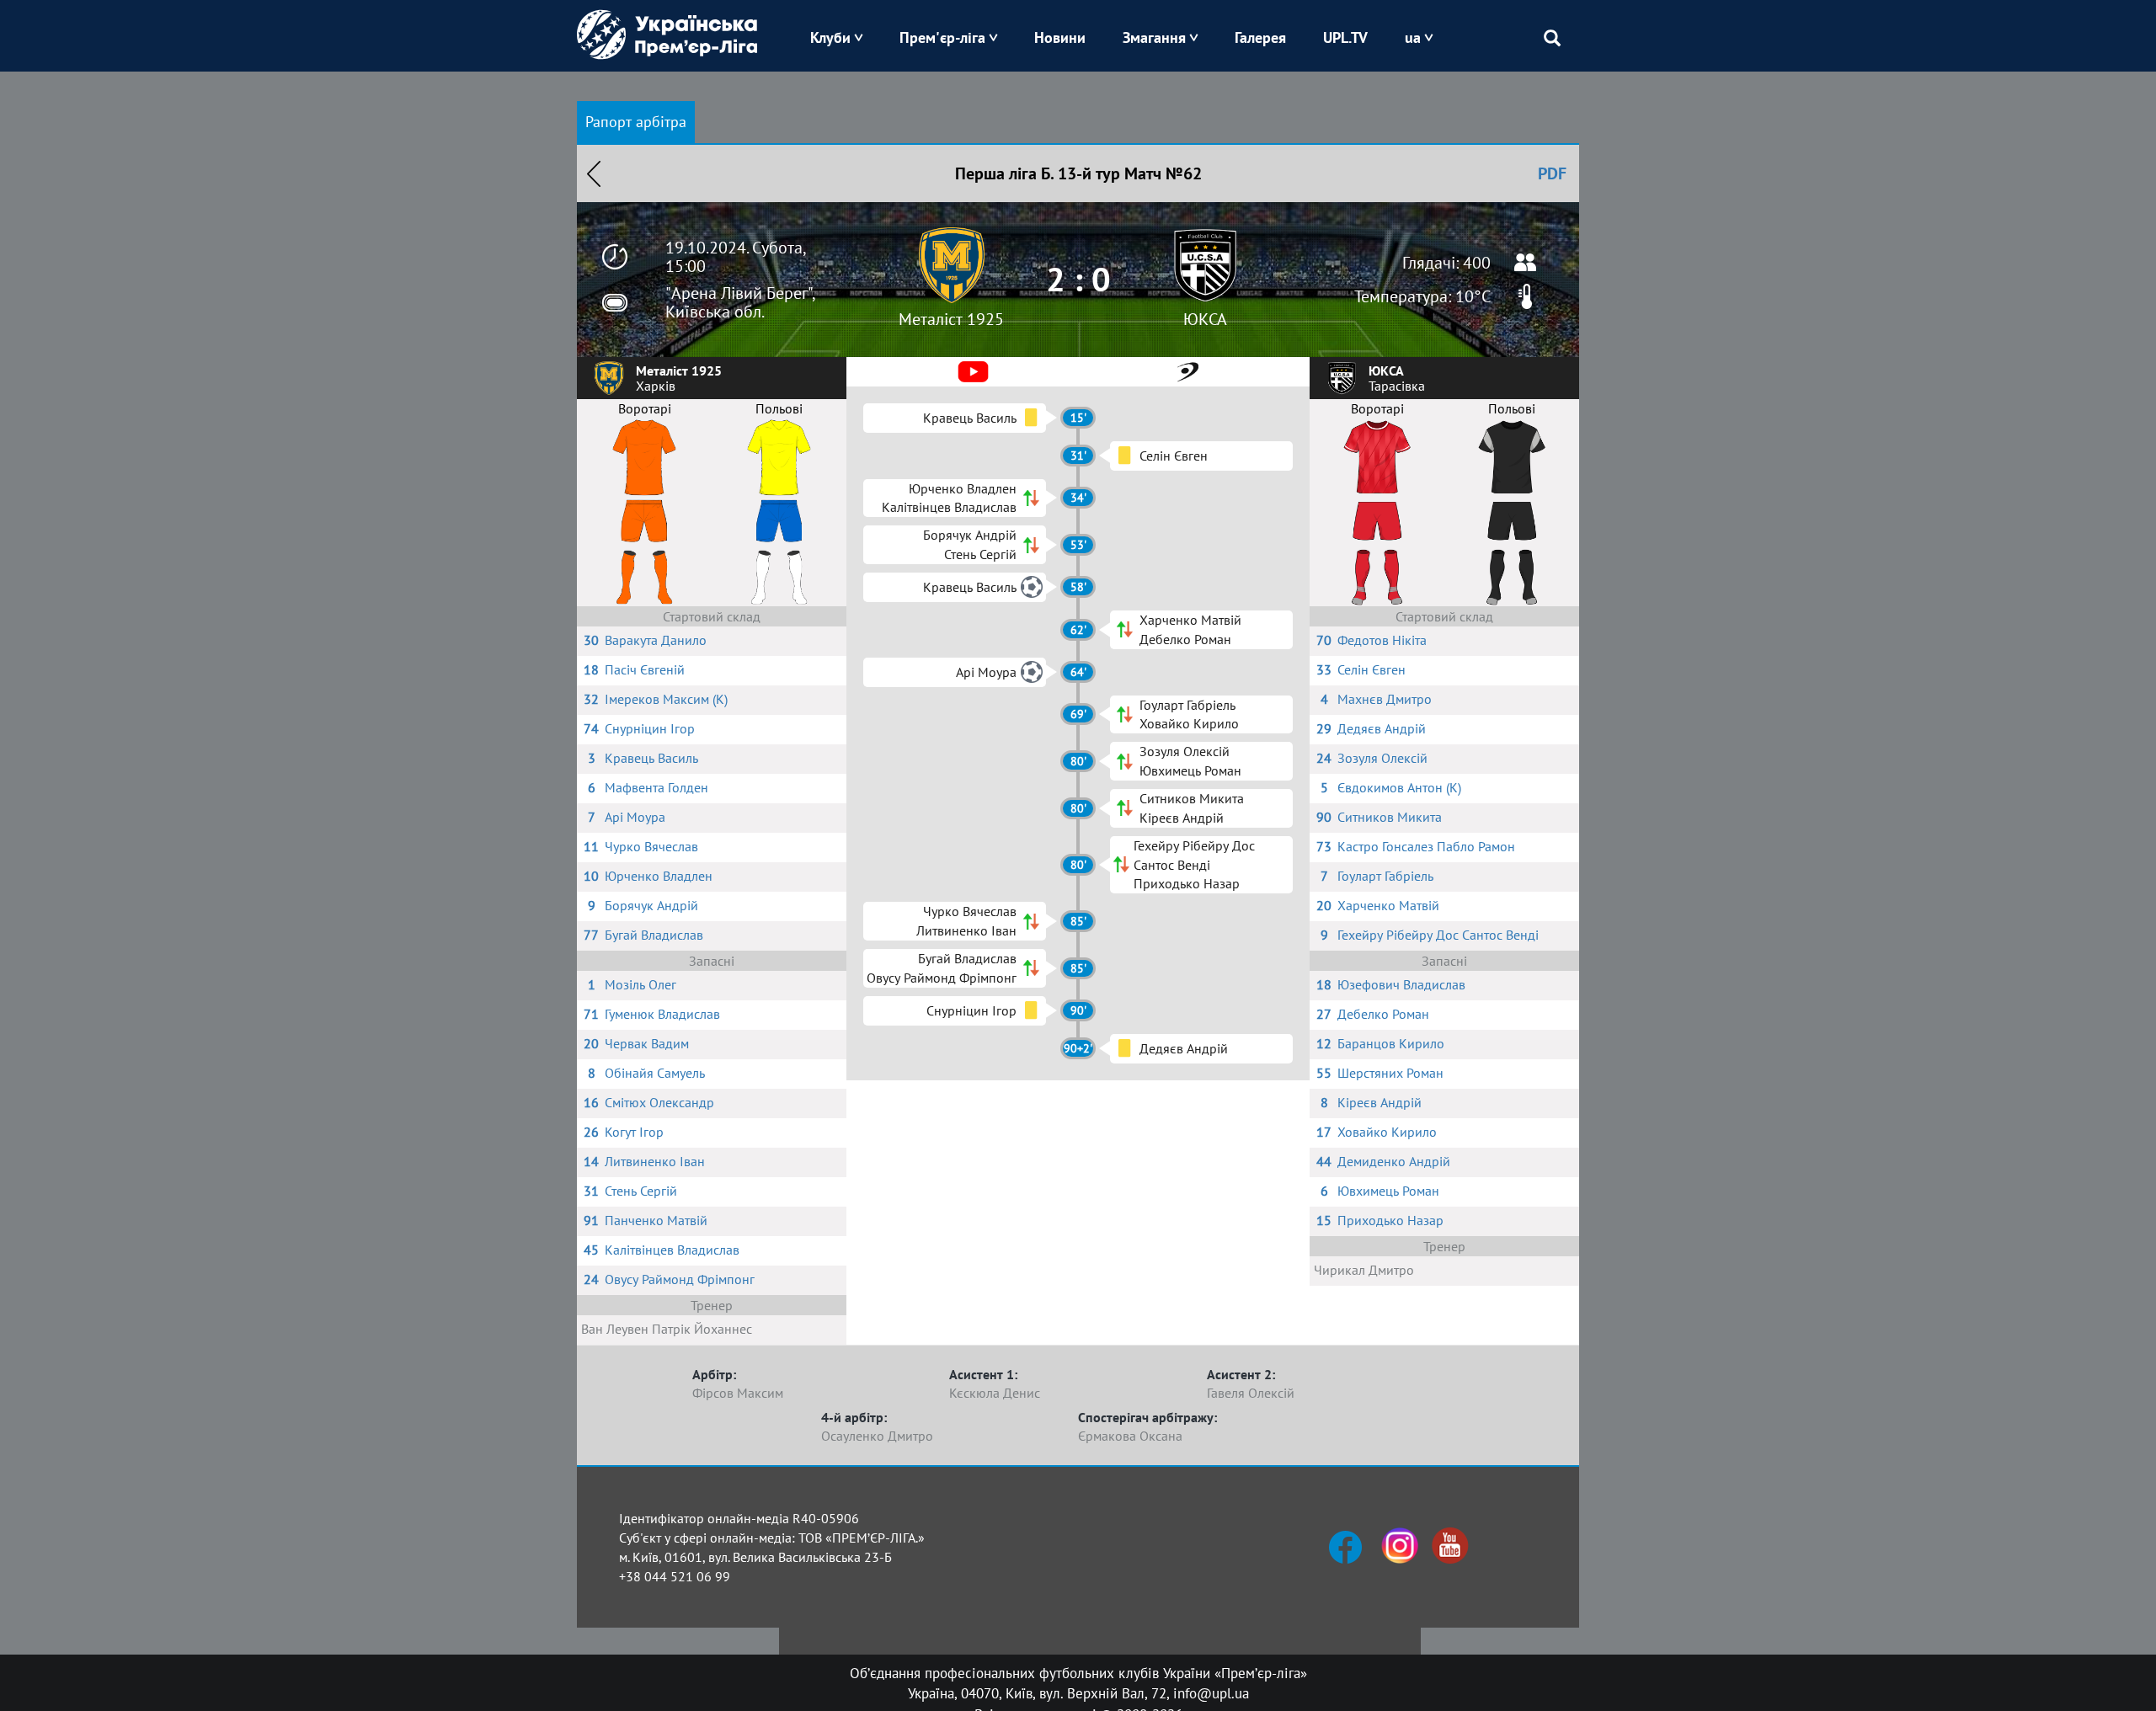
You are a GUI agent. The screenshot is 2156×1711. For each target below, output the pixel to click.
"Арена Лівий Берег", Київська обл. (740, 302)
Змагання (1154, 37)
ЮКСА (1205, 319)
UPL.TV (1345, 37)
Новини (1060, 37)
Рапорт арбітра (636, 122)
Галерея (1260, 37)
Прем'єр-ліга (942, 37)
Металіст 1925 (951, 319)
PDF (1552, 173)
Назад (594, 173)
